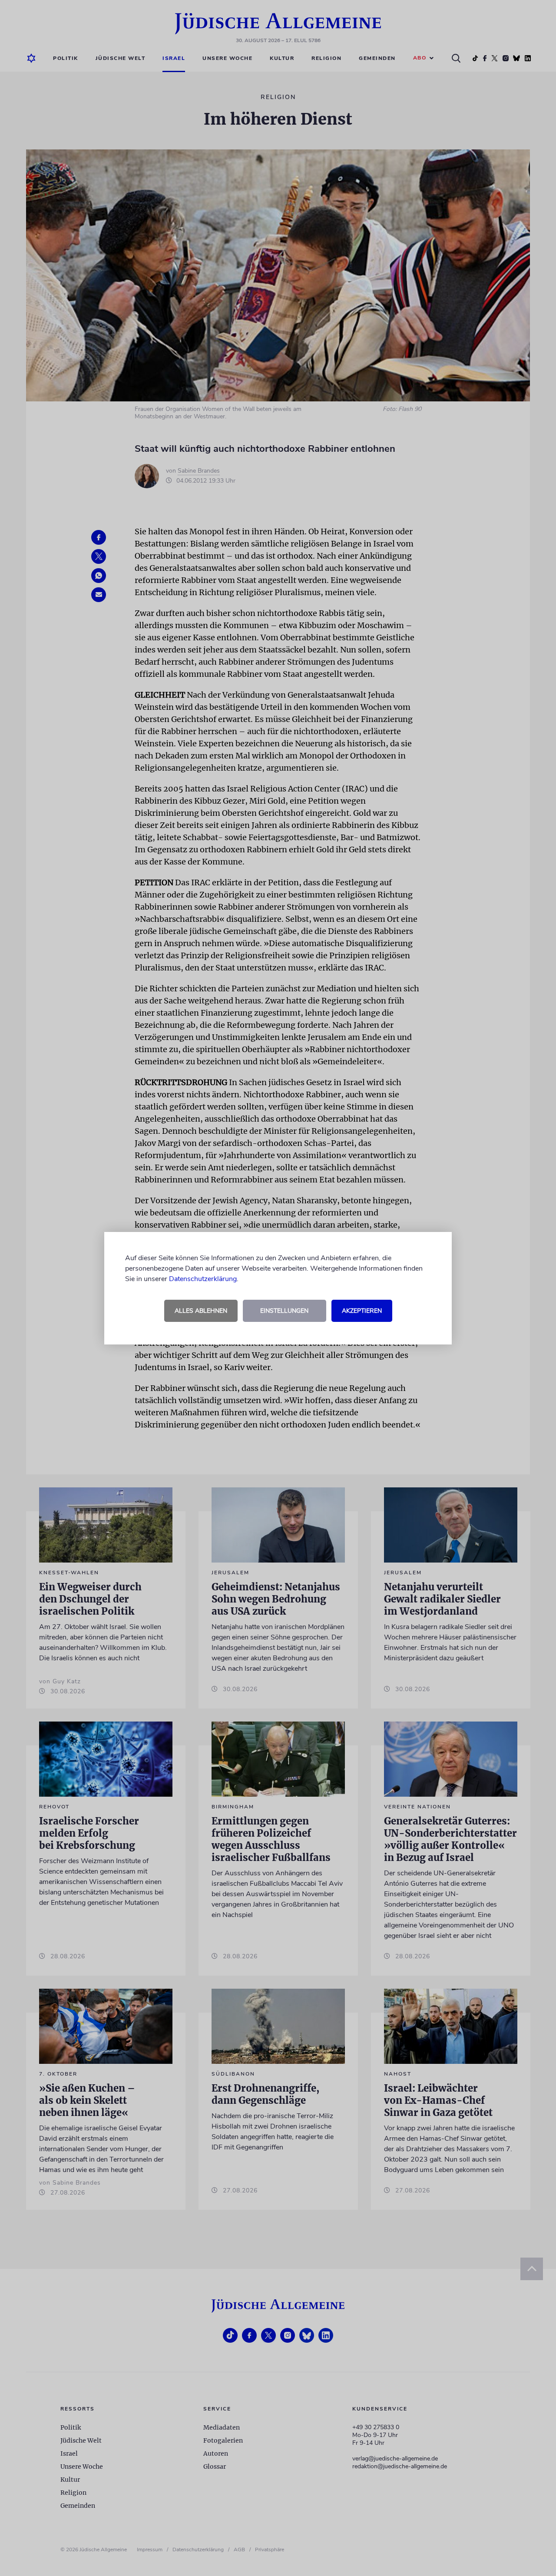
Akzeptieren (362, 1311)
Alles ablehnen (201, 1311)
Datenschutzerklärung (203, 1279)
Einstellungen (284, 1311)
